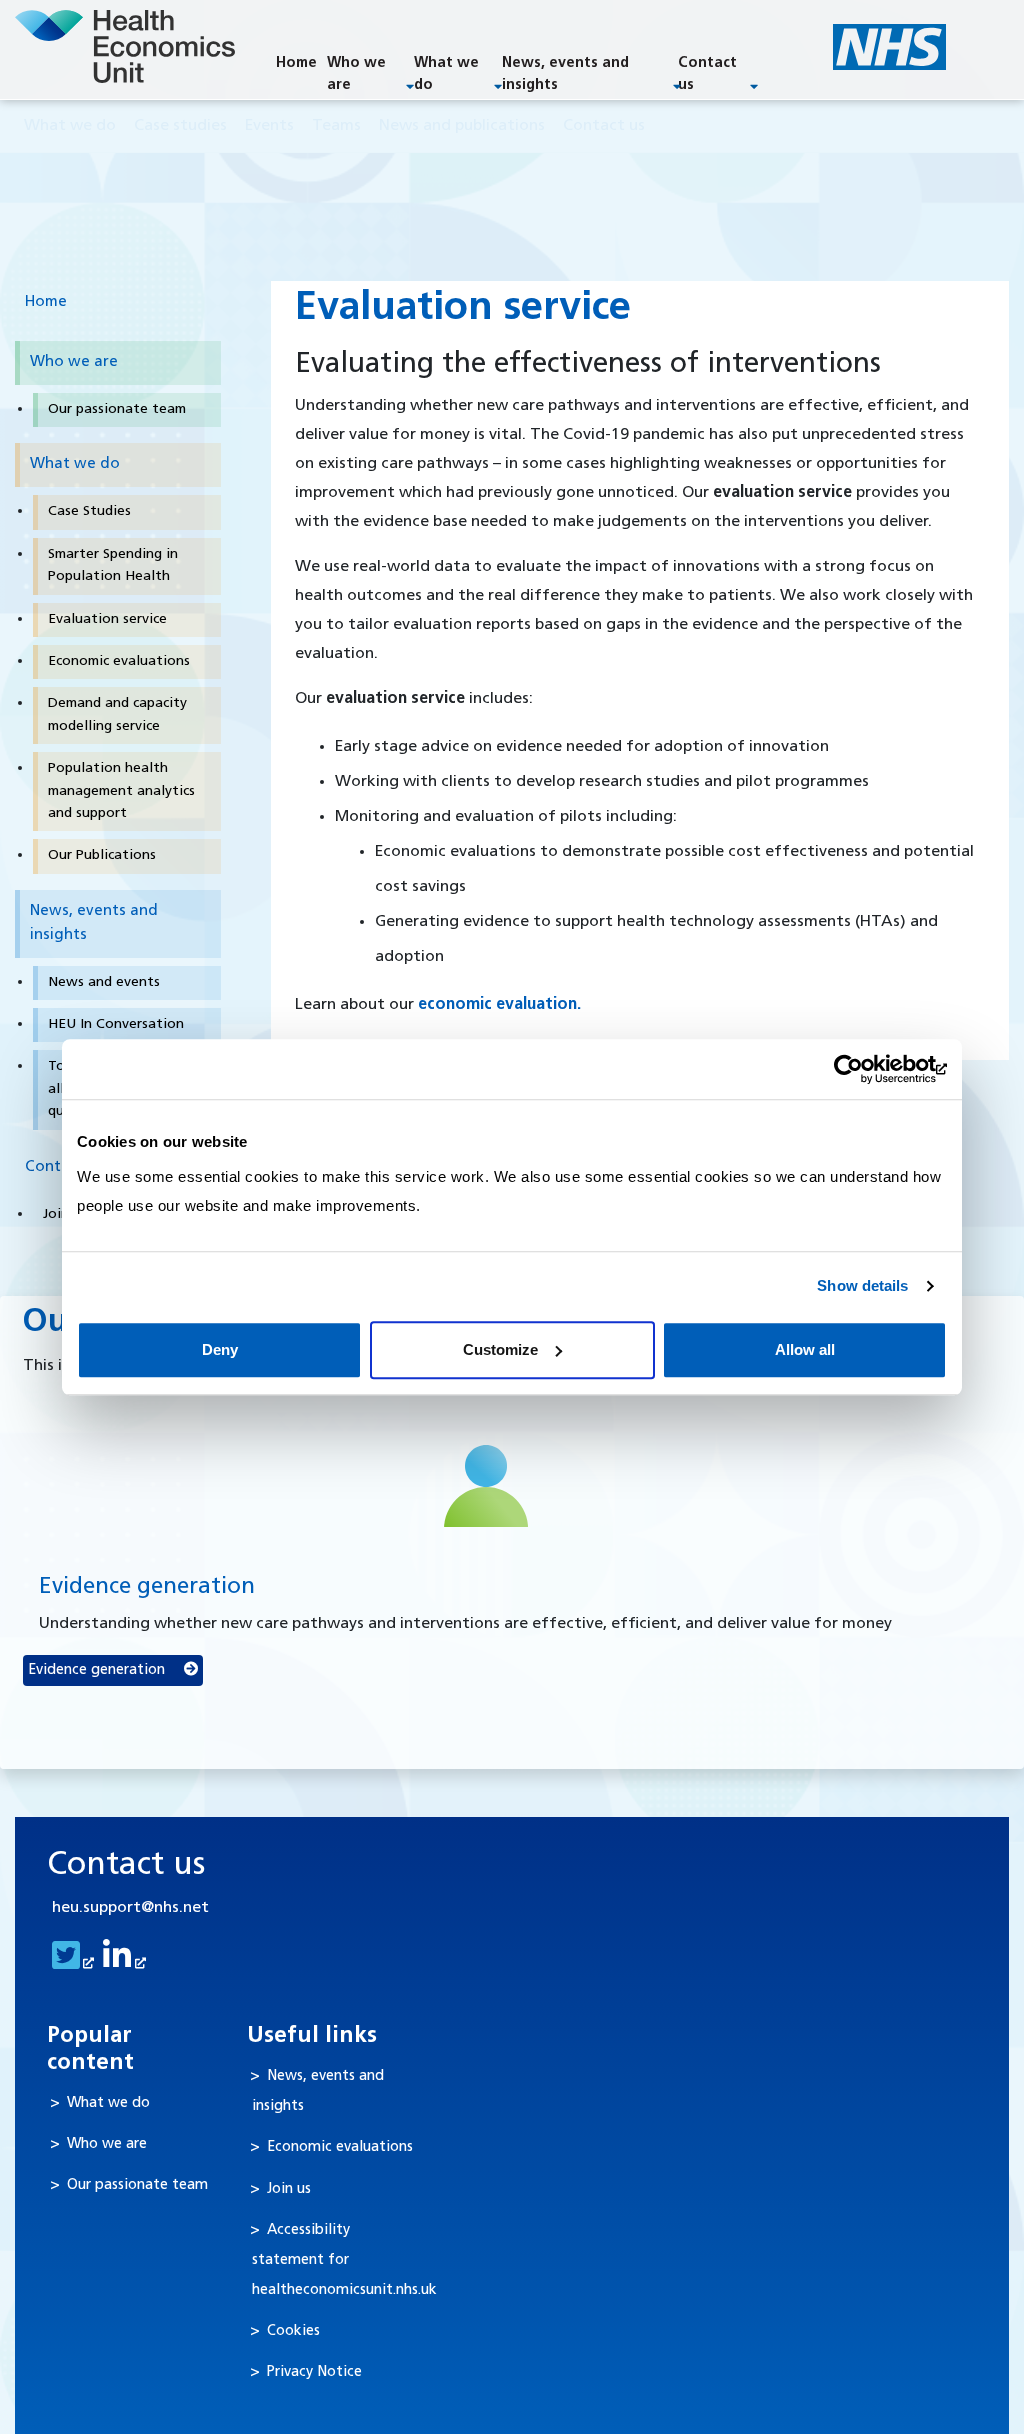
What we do (446, 74)
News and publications (462, 126)
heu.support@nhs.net (130, 1908)
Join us (289, 2189)
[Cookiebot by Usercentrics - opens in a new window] (859, 1069)
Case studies (180, 126)
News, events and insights (565, 74)
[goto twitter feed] (70, 1963)
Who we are (356, 74)
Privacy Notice (314, 2372)
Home (296, 63)
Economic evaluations (340, 2147)
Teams (336, 126)
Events (269, 126)
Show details (862, 1285)
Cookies (293, 2331)
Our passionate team (137, 2185)
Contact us (707, 74)
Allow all (805, 1349)
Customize (500, 1349)
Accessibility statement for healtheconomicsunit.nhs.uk (344, 2260)
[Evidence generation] (486, 1486)
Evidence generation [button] (98, 1670)
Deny (220, 1349)
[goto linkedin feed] (122, 1963)
